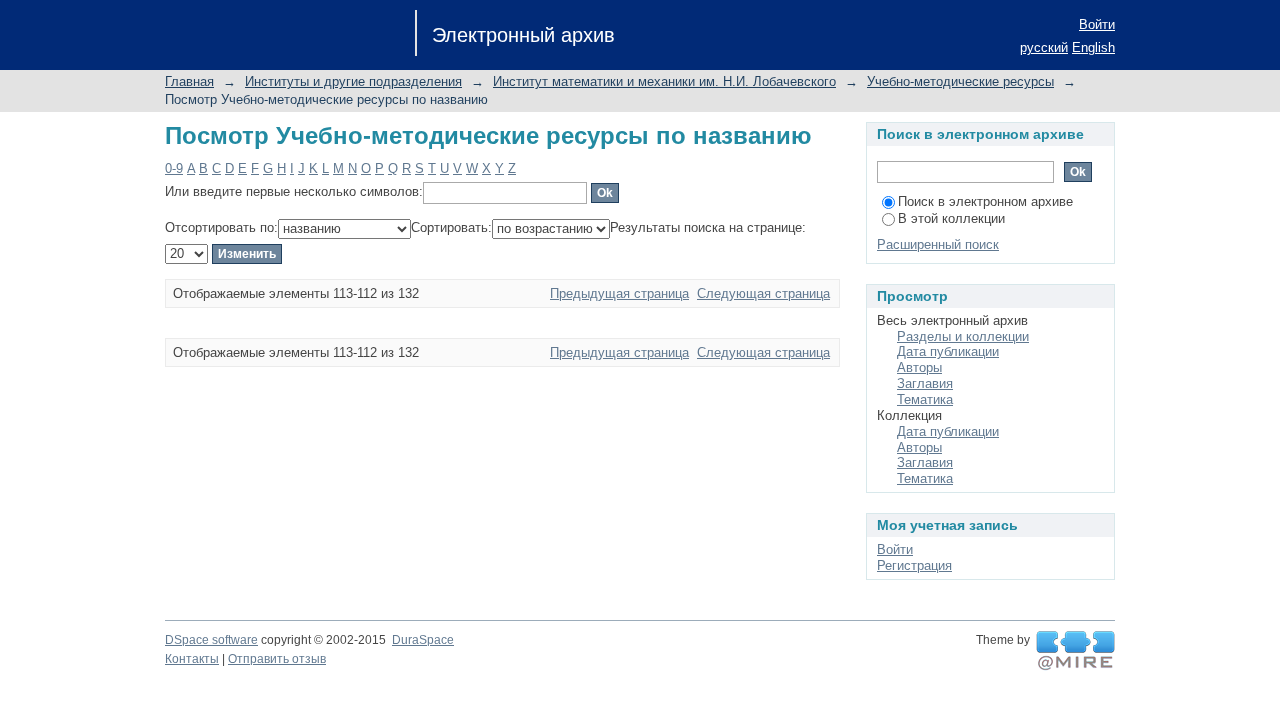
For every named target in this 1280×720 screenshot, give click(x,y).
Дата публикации (948, 351)
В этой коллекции (951, 218)
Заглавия (925, 383)
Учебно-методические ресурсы (960, 81)
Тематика (925, 399)
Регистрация (914, 565)
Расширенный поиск (938, 244)
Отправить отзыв (277, 659)
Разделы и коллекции (963, 336)
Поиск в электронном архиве (985, 201)
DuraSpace (423, 640)
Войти (1097, 24)
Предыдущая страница (619, 293)
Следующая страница (763, 293)
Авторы (919, 367)
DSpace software (211, 640)
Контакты (192, 659)
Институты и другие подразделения (353, 81)
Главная (189, 81)
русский (1044, 47)
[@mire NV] (1075, 651)
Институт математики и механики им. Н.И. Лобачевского (664, 81)
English (1093, 47)
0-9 (174, 168)
